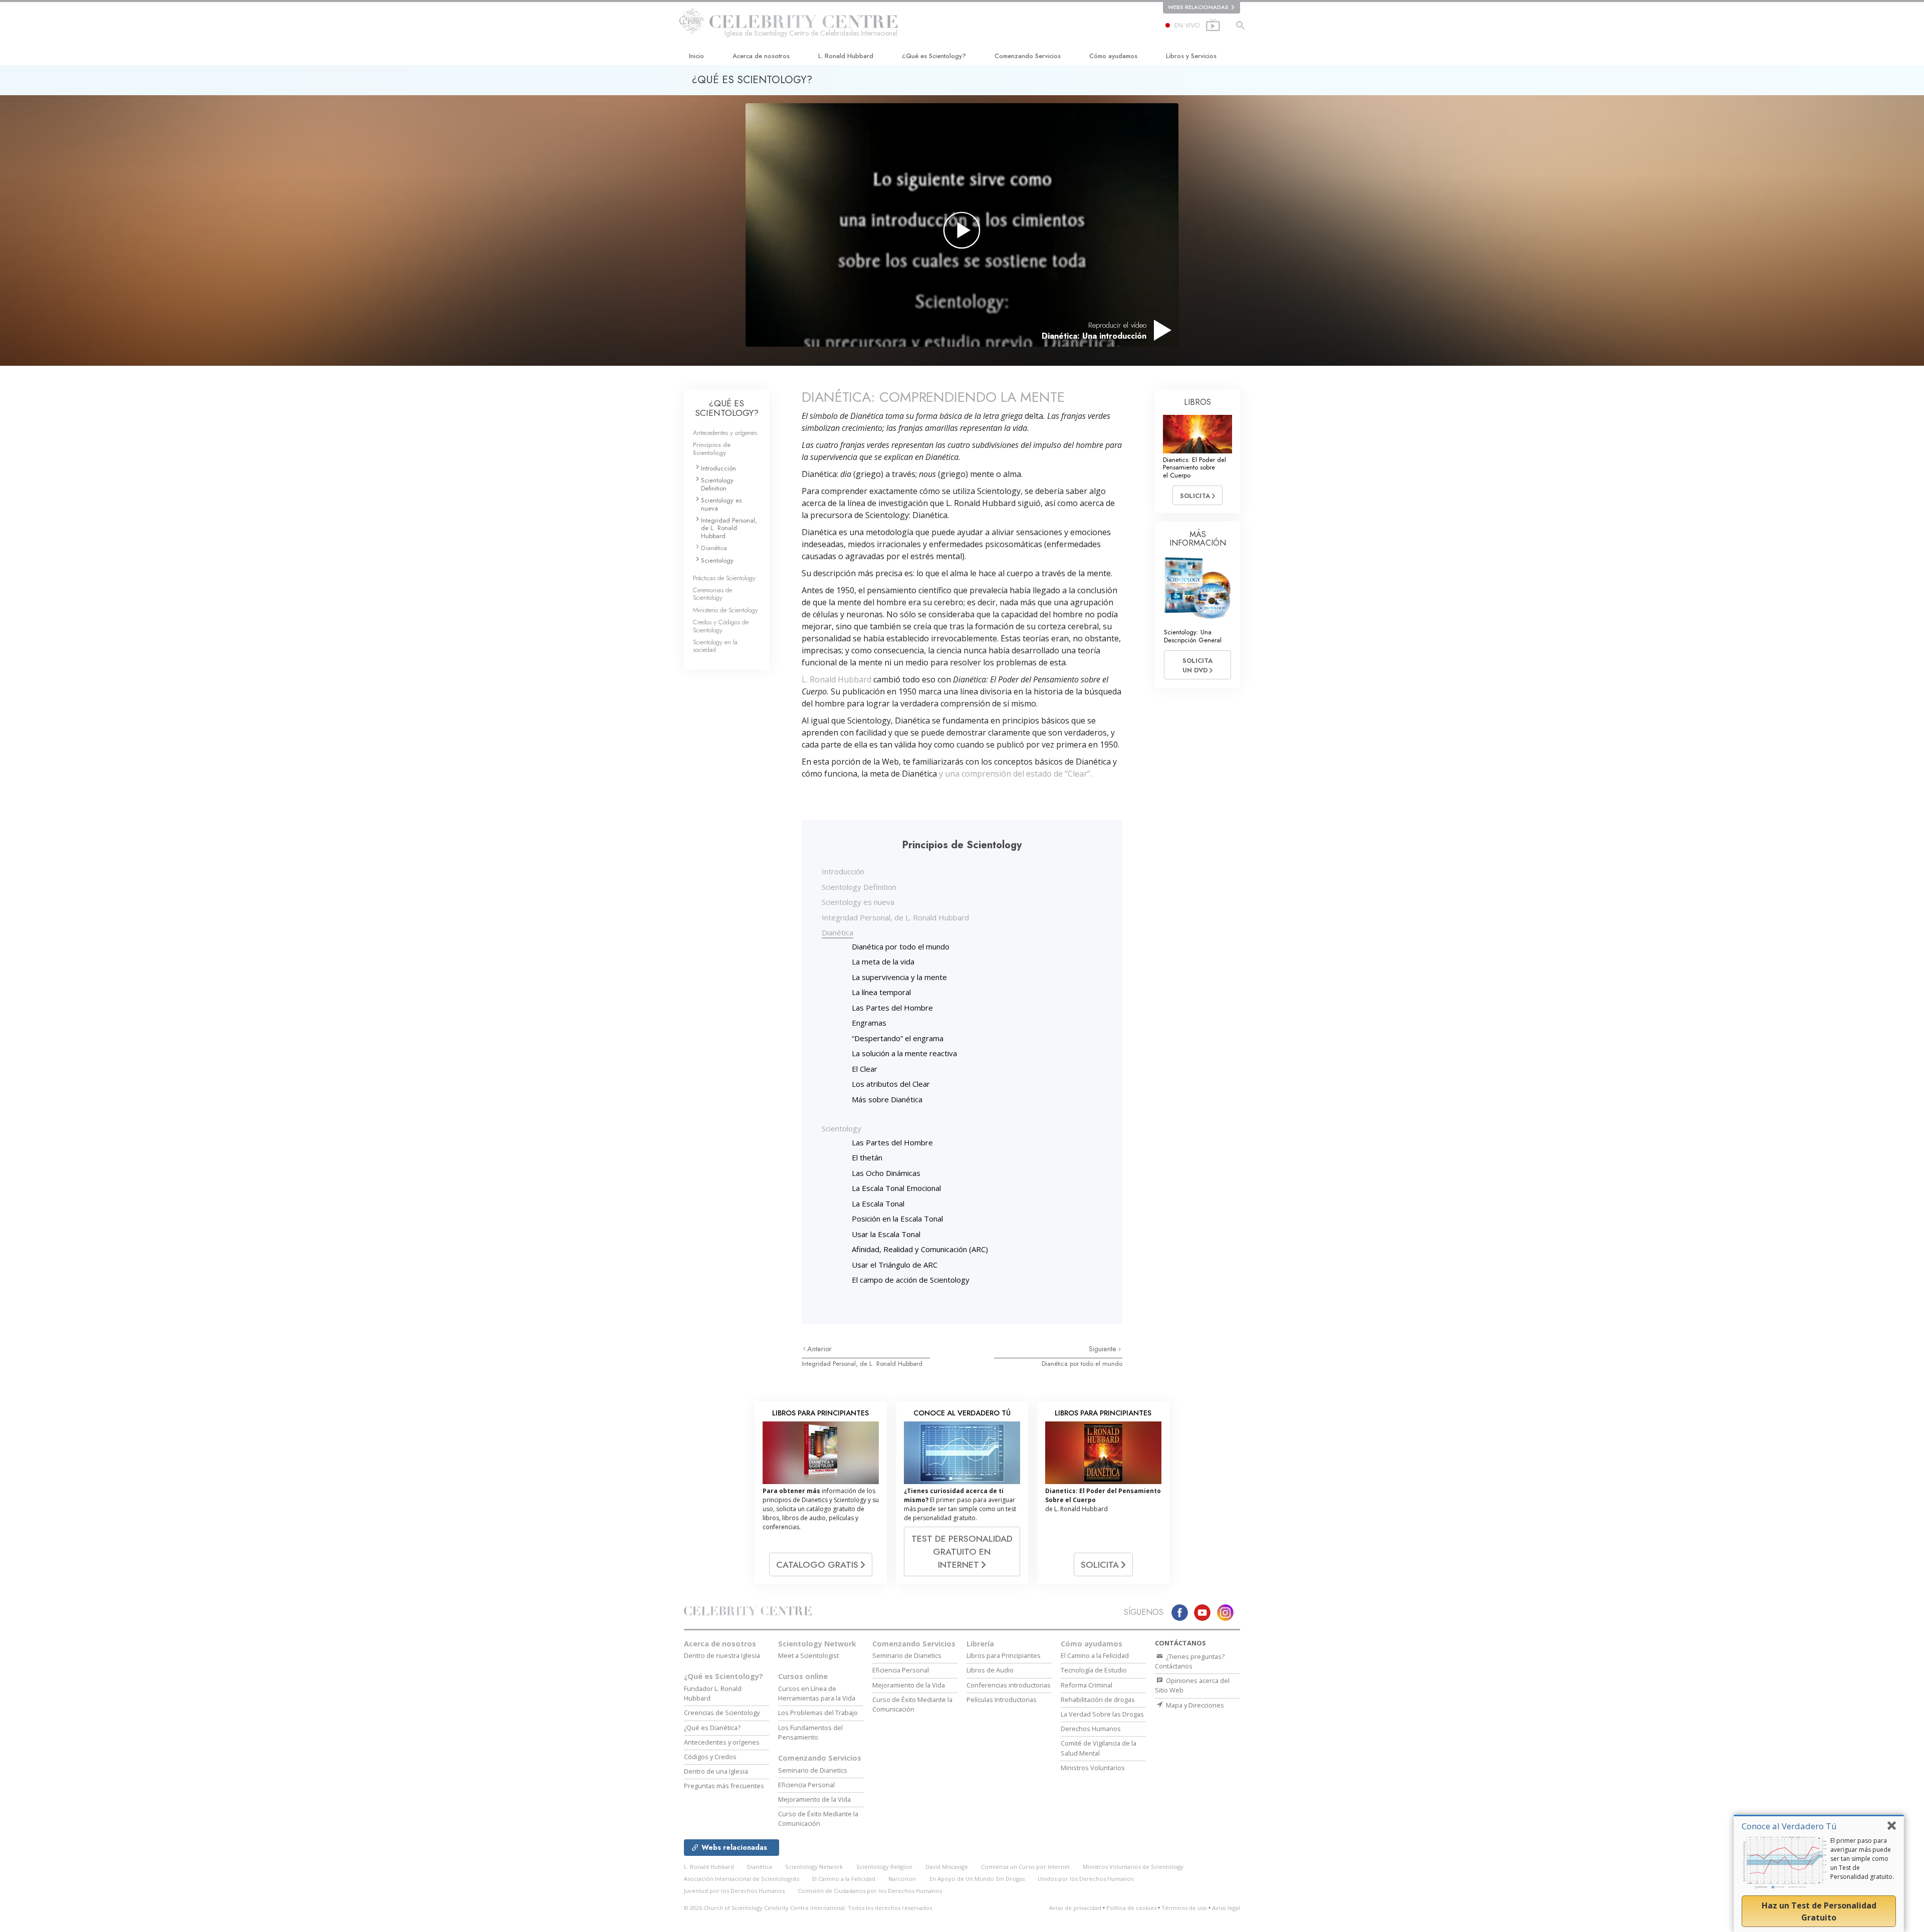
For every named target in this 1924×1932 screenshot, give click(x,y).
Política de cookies (1131, 1908)
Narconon (902, 1879)
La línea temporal (881, 992)
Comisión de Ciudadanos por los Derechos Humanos (870, 1891)
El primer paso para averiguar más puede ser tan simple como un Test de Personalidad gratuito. (1862, 1859)
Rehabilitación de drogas (1098, 1700)
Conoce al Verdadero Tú (1789, 1826)
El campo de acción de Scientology (911, 1280)
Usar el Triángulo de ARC (895, 1265)
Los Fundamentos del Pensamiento (810, 1732)
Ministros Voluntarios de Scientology (1133, 1867)
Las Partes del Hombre (892, 1008)
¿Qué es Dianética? (712, 1728)
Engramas (869, 1023)
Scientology (841, 1128)
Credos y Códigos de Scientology (721, 626)
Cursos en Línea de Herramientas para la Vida (817, 1693)
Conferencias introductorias (1009, 1685)
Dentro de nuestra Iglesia (722, 1655)
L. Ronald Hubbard (846, 56)
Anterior (819, 1349)
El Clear (865, 1069)
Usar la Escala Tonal (886, 1234)
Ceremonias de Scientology (712, 594)
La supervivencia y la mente (899, 977)
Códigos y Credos (710, 1757)
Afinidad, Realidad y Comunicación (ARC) (920, 1249)
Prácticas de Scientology (724, 578)
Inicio (696, 56)
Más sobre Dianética (887, 1099)
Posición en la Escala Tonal (897, 1219)
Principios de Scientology (712, 448)
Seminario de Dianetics (813, 1770)
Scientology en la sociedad (715, 646)
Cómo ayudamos (1113, 56)
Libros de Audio (990, 1670)
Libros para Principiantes (1004, 1655)
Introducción (843, 871)
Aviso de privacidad (1075, 1908)
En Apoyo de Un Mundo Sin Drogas (977, 1879)
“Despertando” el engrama (898, 1038)
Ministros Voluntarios (1093, 1768)
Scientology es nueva (858, 902)
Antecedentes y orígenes (725, 433)
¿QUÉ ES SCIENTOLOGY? (727, 408)
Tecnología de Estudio (1094, 1670)
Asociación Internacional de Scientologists (742, 1879)
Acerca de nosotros (761, 56)
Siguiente (1104, 1349)
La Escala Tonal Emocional (896, 1188)
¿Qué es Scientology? (934, 56)
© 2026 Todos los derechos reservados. (809, 1908)
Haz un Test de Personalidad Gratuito (1819, 1911)
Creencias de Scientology (722, 1713)
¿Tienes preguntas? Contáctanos (1190, 1661)
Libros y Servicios (1191, 56)
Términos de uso (1184, 1908)
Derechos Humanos (1091, 1729)
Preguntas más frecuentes (724, 1786)
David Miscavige (947, 1867)
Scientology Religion (884, 1867)
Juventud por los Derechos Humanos (734, 1891)
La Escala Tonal (878, 1203)
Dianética (837, 932)
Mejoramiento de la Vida (814, 1799)
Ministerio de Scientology (726, 610)
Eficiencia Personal (806, 1785)
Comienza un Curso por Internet (1025, 1867)
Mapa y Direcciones (1194, 1705)
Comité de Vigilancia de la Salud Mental (1099, 1748)
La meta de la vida (883, 961)
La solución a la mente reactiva (904, 1053)
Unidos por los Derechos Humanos (1086, 1879)
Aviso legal (1226, 1908)
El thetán (867, 1157)
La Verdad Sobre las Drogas (1102, 1714)
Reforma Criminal (1087, 1685)
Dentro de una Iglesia (716, 1771)
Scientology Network (817, 1644)
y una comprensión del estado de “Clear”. (1014, 774)
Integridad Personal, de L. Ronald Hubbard (895, 917)
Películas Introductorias (1002, 1700)
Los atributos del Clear (891, 1084)
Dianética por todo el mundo (901, 946)
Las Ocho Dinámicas (886, 1173)
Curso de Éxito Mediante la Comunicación (818, 1819)
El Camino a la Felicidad (1095, 1655)
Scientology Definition (859, 887)
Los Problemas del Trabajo (818, 1713)
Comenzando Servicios (1028, 56)
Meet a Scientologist (808, 1655)
